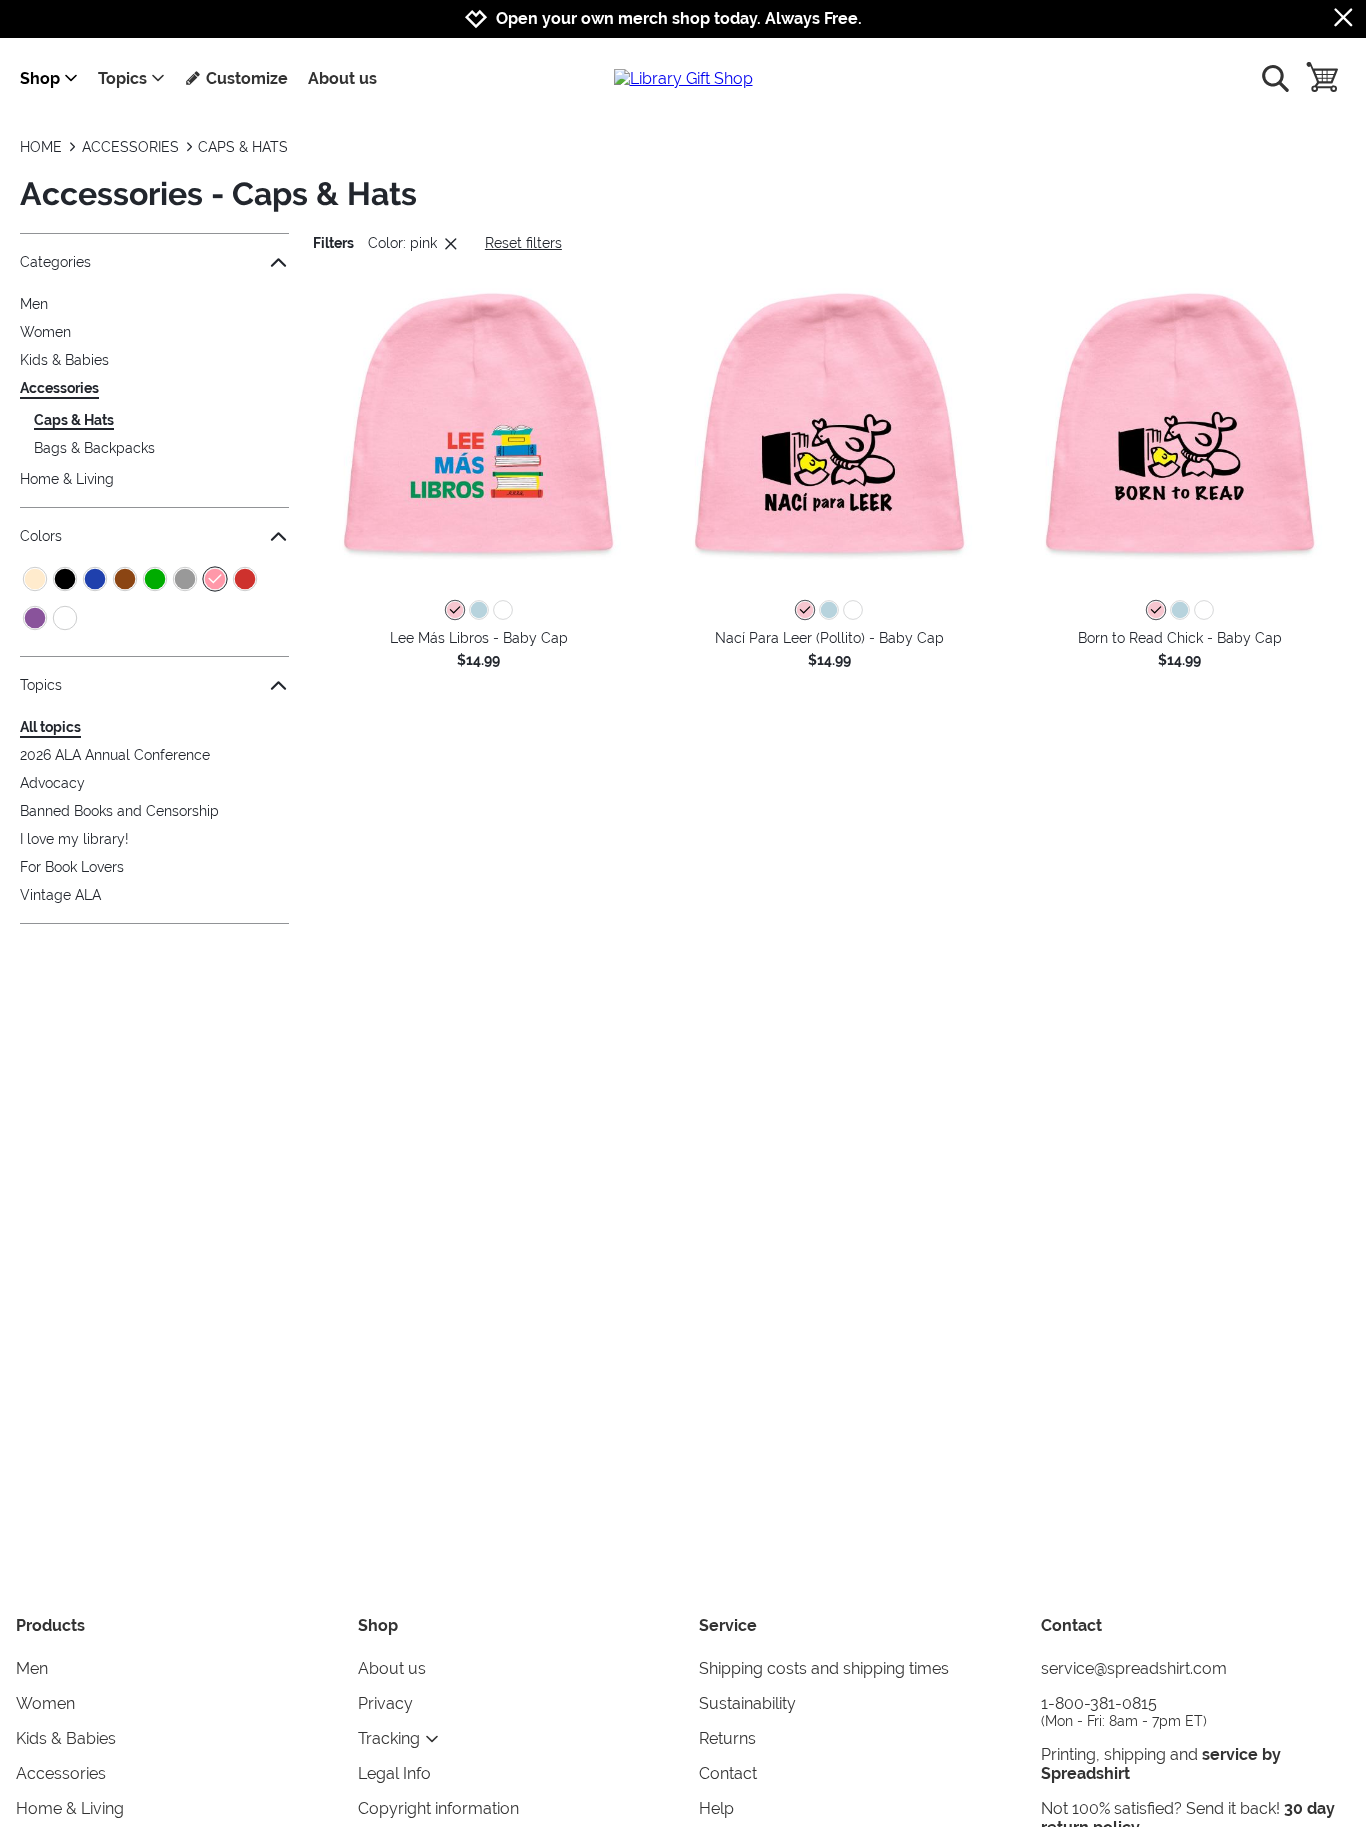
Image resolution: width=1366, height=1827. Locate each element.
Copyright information (438, 1808)
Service (728, 1625)
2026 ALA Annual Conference (115, 755)
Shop (40, 78)
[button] (478, 423)
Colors (41, 536)
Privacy (385, 1703)
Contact (728, 1773)
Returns (727, 1738)
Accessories (59, 388)
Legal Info (394, 1773)
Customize (247, 78)
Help (716, 1808)
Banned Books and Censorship (119, 811)
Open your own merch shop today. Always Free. (679, 18)
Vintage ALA (60, 895)
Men (34, 304)
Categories (55, 262)
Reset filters (523, 243)
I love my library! (74, 839)
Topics (122, 78)
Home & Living (67, 479)
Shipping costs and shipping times (824, 1668)
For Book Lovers (72, 867)
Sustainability (747, 1703)
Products (50, 1625)
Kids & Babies (64, 360)
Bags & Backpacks (94, 448)
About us (342, 78)
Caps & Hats (74, 420)
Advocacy (52, 783)
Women (45, 332)
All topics (50, 727)
